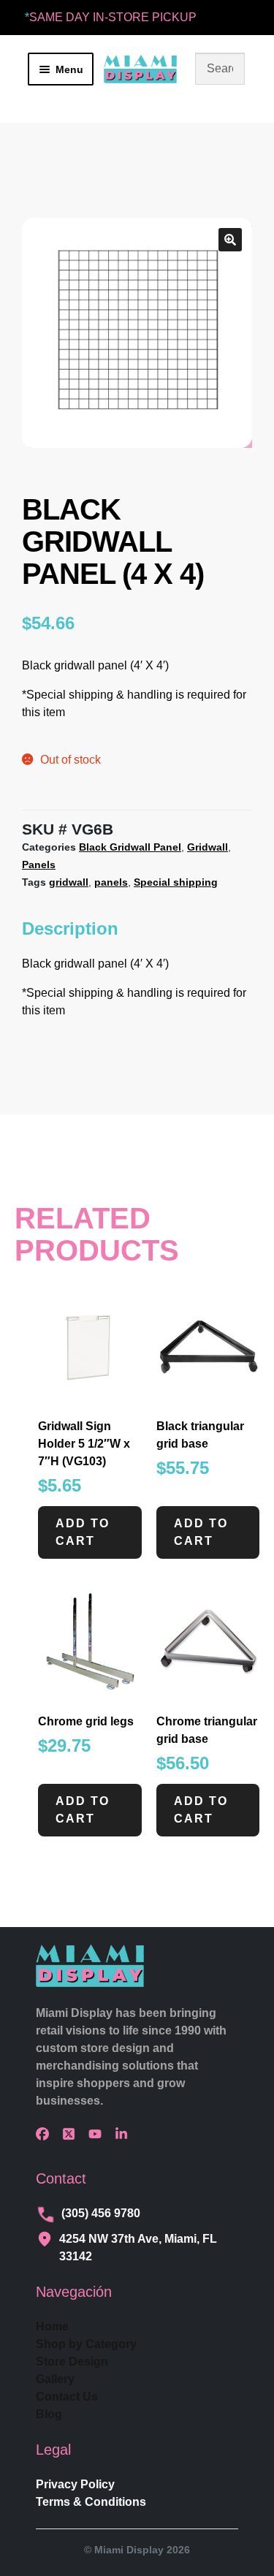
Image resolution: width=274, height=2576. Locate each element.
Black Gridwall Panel (130, 847)
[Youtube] (99, 2134)
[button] (230, 240)
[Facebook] (46, 2134)
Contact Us (67, 2397)
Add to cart (83, 1532)
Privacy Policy (75, 2484)
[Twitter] (72, 2134)
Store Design (72, 2362)
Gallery (55, 2379)
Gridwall (208, 847)
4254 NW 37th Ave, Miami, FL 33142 (138, 2248)
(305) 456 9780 (101, 2213)
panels (111, 882)
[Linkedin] (125, 2134)
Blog (49, 2414)
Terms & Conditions (91, 2502)
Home (52, 2326)
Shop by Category (86, 2344)
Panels (39, 865)
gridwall (69, 882)
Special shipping (176, 882)
